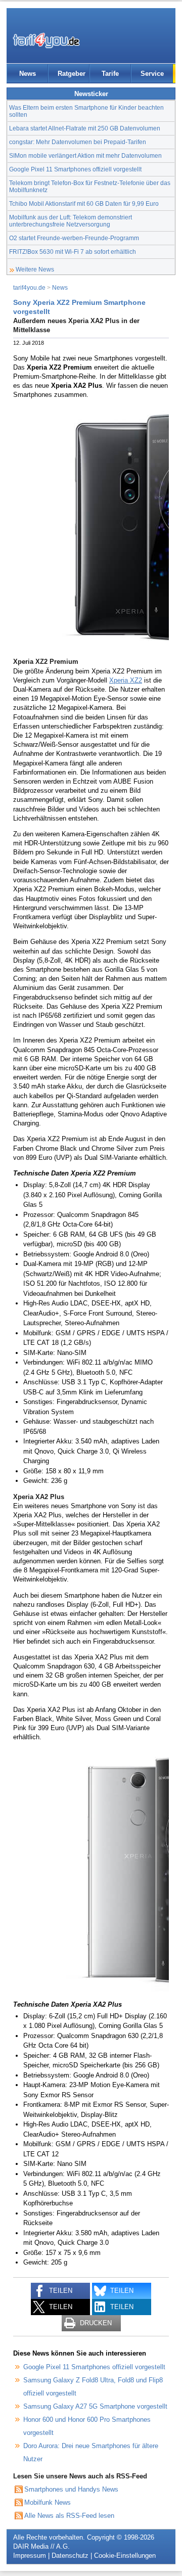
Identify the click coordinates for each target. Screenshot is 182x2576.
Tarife (110, 74)
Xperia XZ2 (126, 680)
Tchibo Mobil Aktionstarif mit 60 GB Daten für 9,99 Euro (84, 204)
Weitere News (35, 269)
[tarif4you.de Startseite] (46, 40)
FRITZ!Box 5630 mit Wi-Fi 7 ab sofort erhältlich (73, 252)
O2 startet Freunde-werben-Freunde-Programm (74, 238)
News (28, 74)
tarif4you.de (29, 287)
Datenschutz (70, 2556)
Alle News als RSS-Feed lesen (69, 2516)
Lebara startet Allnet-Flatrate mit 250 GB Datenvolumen (85, 128)
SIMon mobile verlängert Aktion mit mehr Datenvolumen (85, 155)
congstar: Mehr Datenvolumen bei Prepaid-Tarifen (78, 142)
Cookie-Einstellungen (125, 2556)
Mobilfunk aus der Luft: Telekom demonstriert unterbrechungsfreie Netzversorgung (71, 221)
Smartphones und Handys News (71, 2489)
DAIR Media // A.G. (41, 2546)
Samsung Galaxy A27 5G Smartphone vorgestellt (95, 2406)
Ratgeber (72, 74)
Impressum (30, 2556)
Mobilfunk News (48, 2502)
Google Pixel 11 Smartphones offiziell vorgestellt (75, 169)
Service (152, 74)
